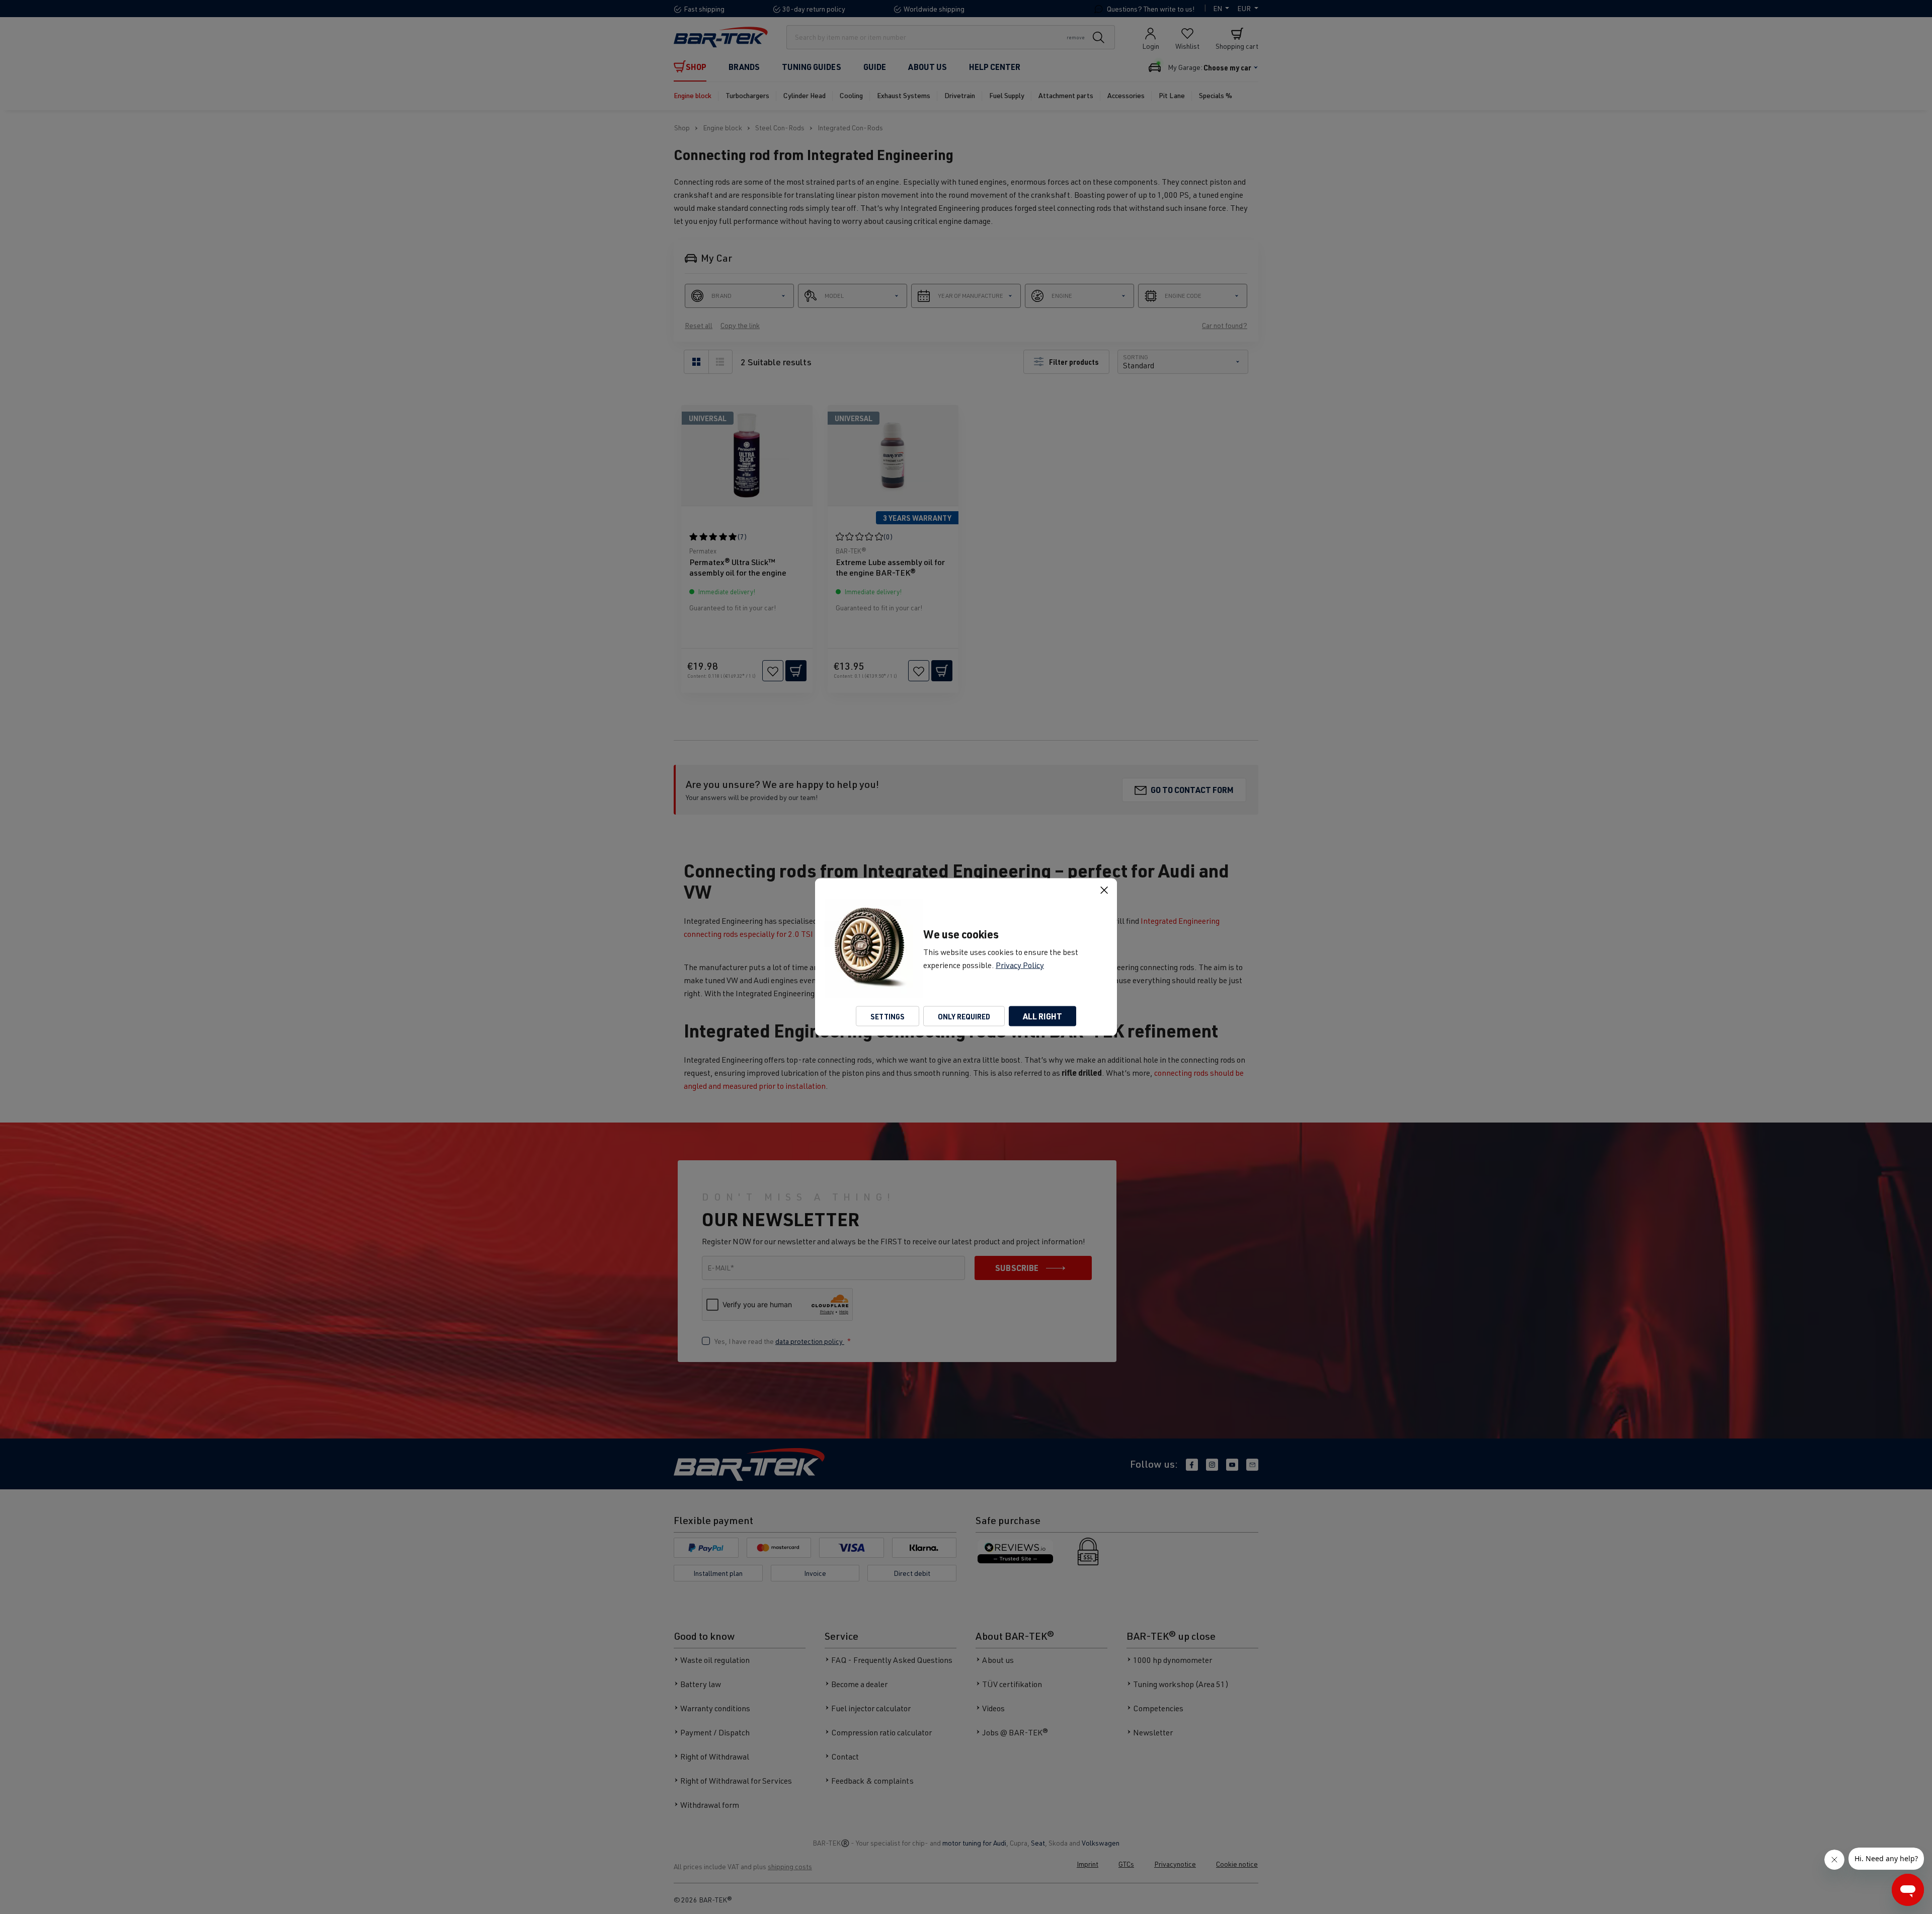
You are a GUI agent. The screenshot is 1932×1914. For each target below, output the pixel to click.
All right (1042, 1016)
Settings (888, 1016)
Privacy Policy (1020, 965)
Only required (964, 1016)
